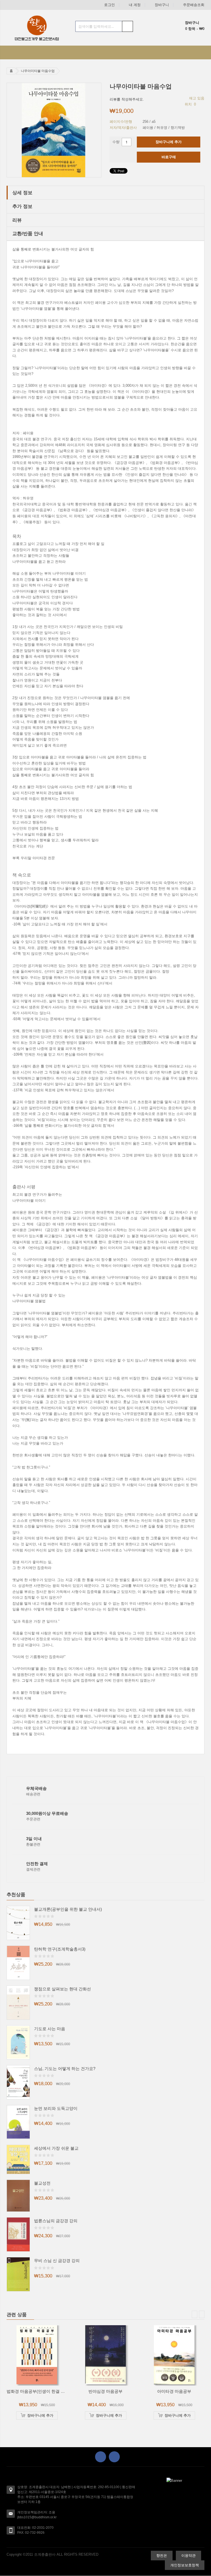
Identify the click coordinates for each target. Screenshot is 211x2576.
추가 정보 (22, 206)
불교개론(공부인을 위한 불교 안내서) (68, 1909)
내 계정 (135, 5)
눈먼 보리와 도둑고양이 (56, 2108)
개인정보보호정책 (185, 2565)
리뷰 (17, 220)
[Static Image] (174, 2481)
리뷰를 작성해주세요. (127, 99)
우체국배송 (36, 1788)
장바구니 (162, 5)
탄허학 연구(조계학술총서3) (60, 1949)
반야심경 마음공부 (105, 2391)
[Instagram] (114, 2457)
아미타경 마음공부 (174, 2391)
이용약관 (188, 2556)
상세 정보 (22, 193)
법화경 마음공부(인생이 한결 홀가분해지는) (47, 2391)
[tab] (105, 193)
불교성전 (42, 2183)
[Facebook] (101, 2457)
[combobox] (104, 26)
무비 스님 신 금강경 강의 (57, 2261)
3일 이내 (34, 1839)
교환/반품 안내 (28, 233)
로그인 (109, 5)
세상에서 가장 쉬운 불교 (56, 2148)
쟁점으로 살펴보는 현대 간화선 (63, 1989)
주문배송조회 (194, 5)
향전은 (162, 2556)
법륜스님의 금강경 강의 (56, 2221)
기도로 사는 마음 (50, 2029)
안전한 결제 (37, 1864)
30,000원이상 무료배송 (47, 1813)
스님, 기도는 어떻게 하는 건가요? (65, 2069)
